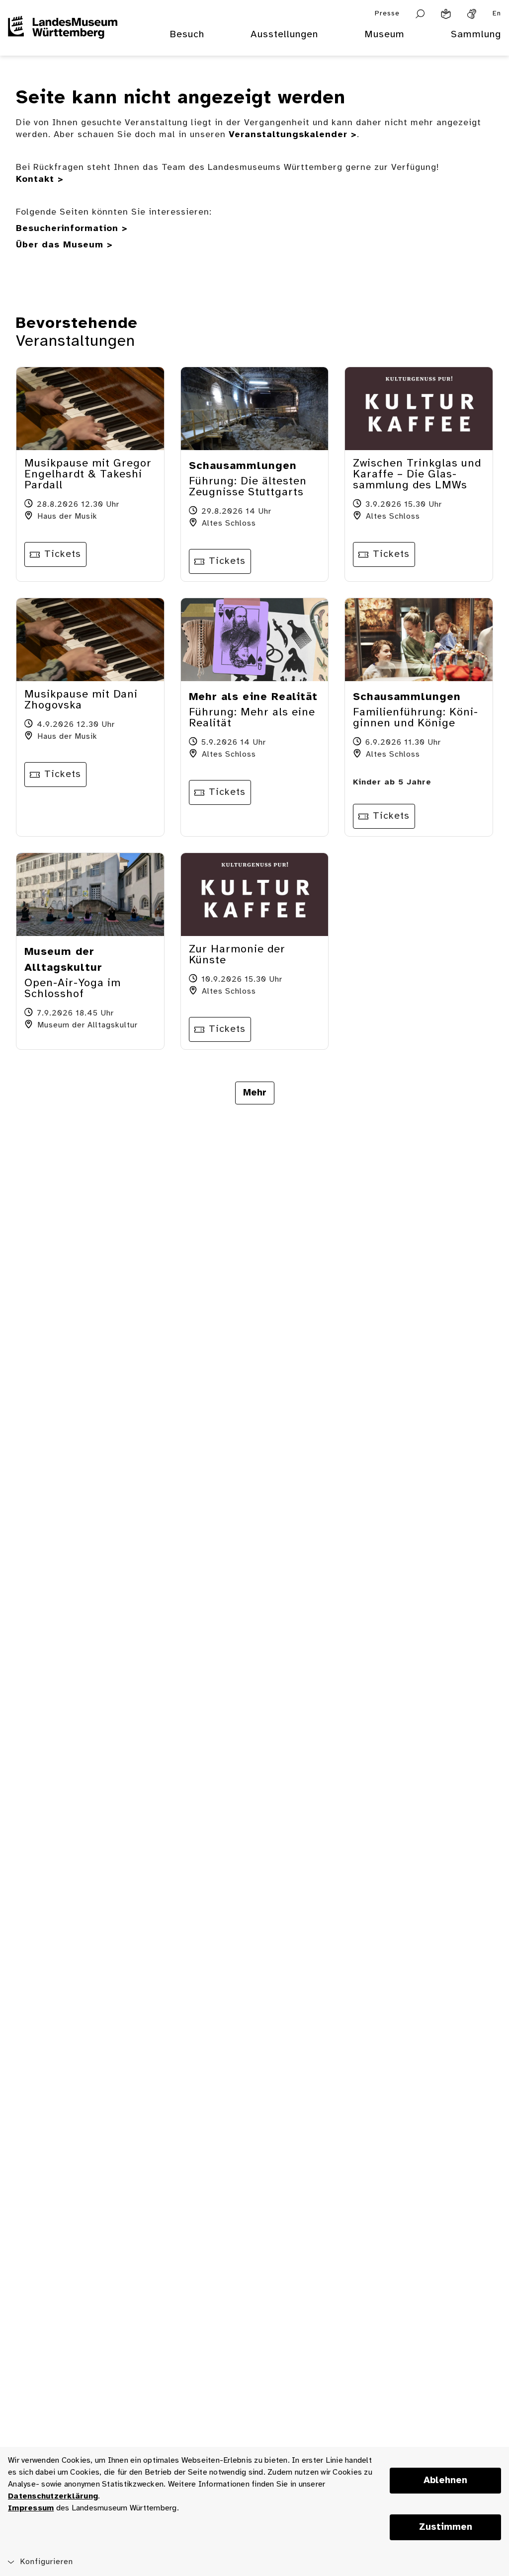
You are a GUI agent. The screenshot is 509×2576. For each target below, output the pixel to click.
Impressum (31, 2508)
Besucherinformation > (72, 229)
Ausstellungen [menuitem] (284, 35)
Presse (387, 14)
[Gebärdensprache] (472, 14)
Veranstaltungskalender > (293, 135)
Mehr (255, 1093)
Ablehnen (445, 2481)
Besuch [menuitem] (187, 35)
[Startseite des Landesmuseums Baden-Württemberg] (63, 41)
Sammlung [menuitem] (476, 35)
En (497, 14)
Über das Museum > (64, 245)
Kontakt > (40, 180)
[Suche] (420, 14)
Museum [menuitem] (384, 35)
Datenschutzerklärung (53, 2496)
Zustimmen (446, 2527)
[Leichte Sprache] (446, 14)
